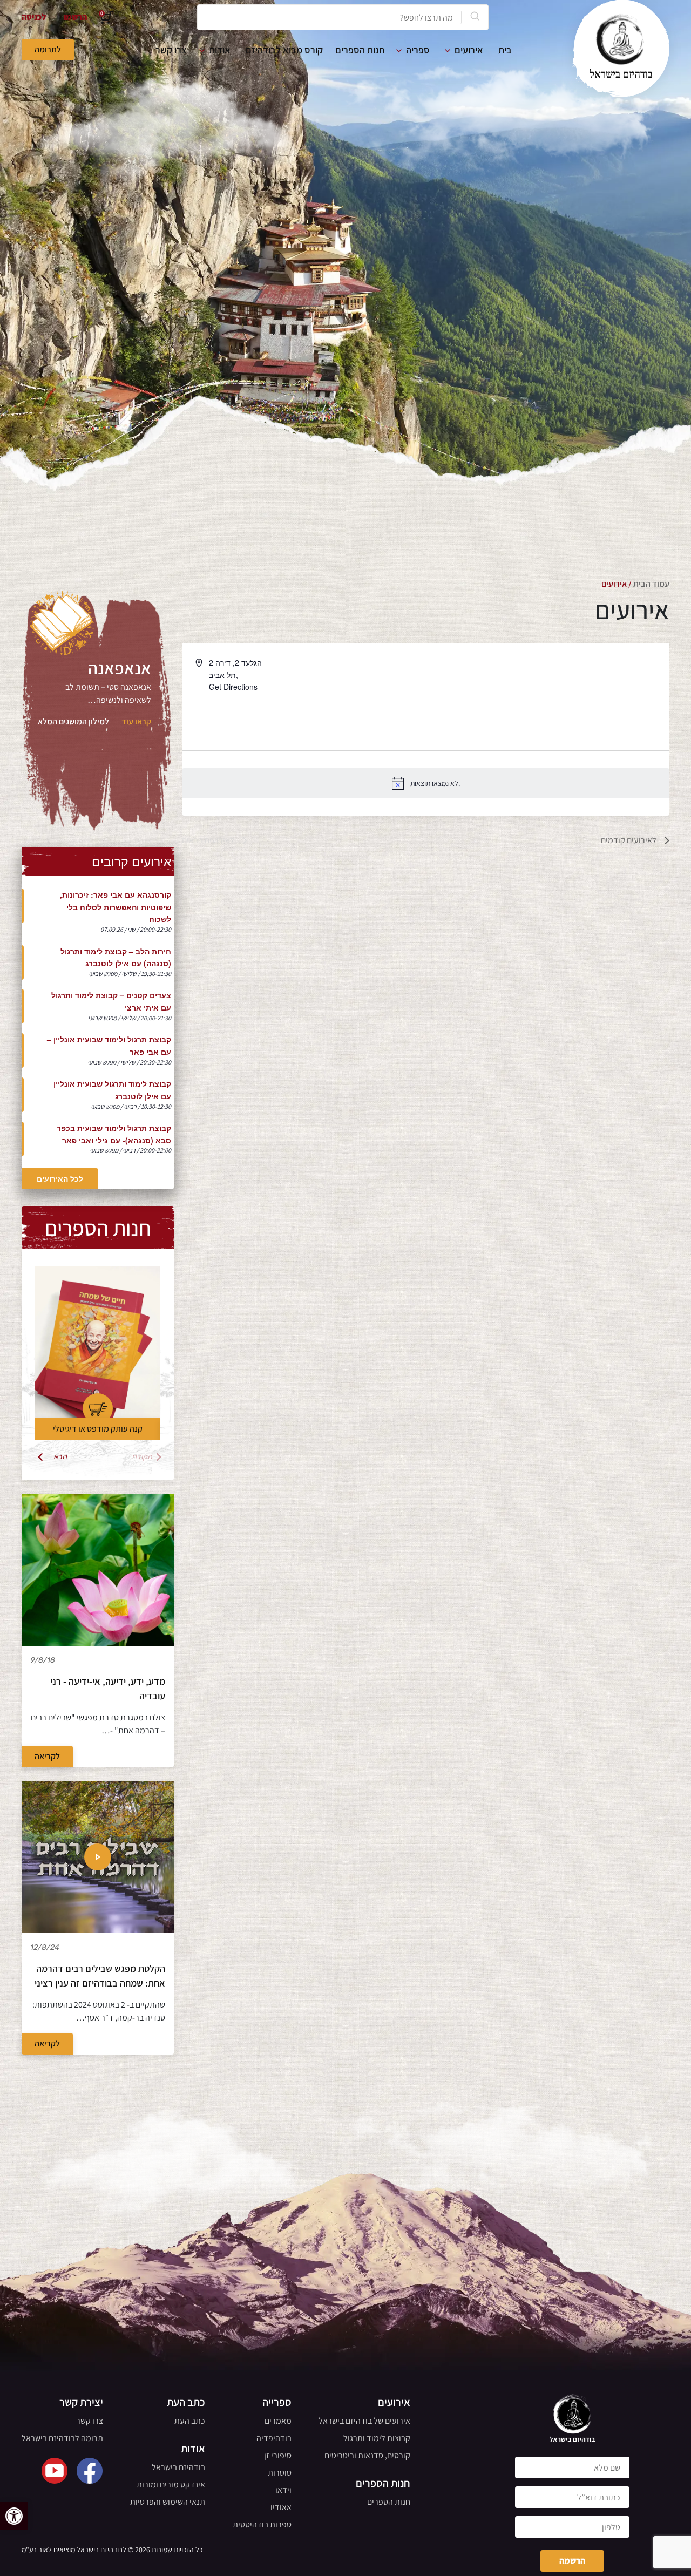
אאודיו (281, 2507)
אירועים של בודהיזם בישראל (364, 2421)
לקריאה (47, 1756)
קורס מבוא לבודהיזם (284, 50)
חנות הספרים (360, 50)
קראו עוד (136, 721)
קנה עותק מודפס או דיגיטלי (98, 1429)
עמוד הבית (651, 584)
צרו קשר (171, 50)
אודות (220, 50)
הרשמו (75, 17)
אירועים (469, 50)
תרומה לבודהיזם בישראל (62, 2438)
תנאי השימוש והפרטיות (168, 2502)
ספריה (418, 50)
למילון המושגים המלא (73, 721)
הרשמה (572, 2561)
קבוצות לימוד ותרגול (377, 2438)
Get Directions (233, 687)
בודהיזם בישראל (178, 2467)
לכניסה (34, 17)
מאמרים (278, 2421)
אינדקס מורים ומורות (171, 2485)
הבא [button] (61, 1457)
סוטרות (280, 2473)
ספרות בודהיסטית (262, 2524)
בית (505, 50)
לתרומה (48, 49)
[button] (14, 2516)
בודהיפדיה (274, 2438)
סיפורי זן (278, 2455)
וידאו (283, 2490)
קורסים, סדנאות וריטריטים (367, 2455)
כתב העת (190, 2421)
